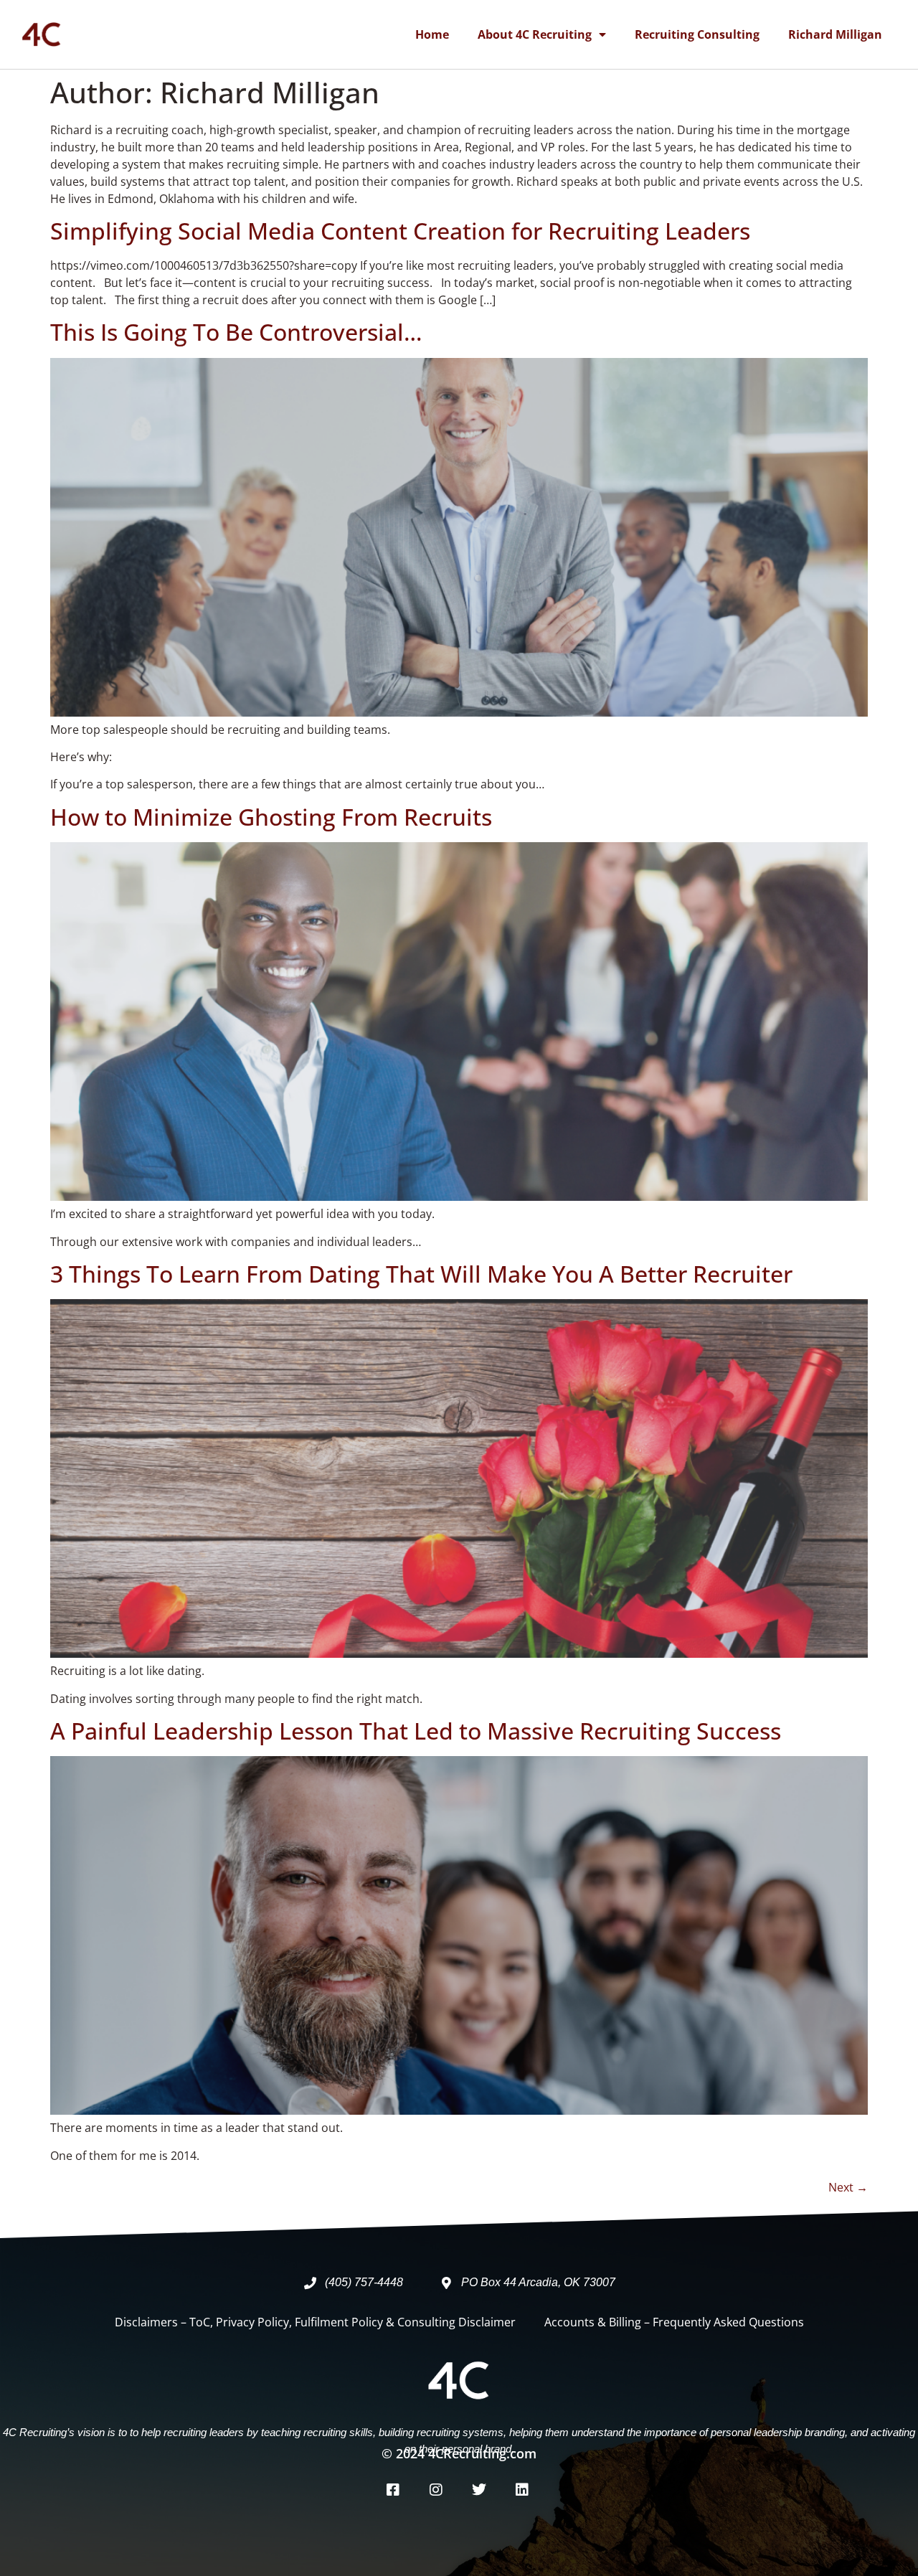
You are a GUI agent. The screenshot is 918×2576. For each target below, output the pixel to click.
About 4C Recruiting (535, 34)
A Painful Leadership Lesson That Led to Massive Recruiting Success (416, 1731)
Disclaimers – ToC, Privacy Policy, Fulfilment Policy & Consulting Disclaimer (315, 2322)
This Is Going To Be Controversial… (236, 332)
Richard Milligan (835, 34)
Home (432, 34)
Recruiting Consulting (697, 34)
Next (848, 2187)
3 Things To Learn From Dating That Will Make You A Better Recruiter (421, 1274)
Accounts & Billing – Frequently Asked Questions (674, 2322)
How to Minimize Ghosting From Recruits (271, 817)
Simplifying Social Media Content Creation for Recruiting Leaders (400, 231)
